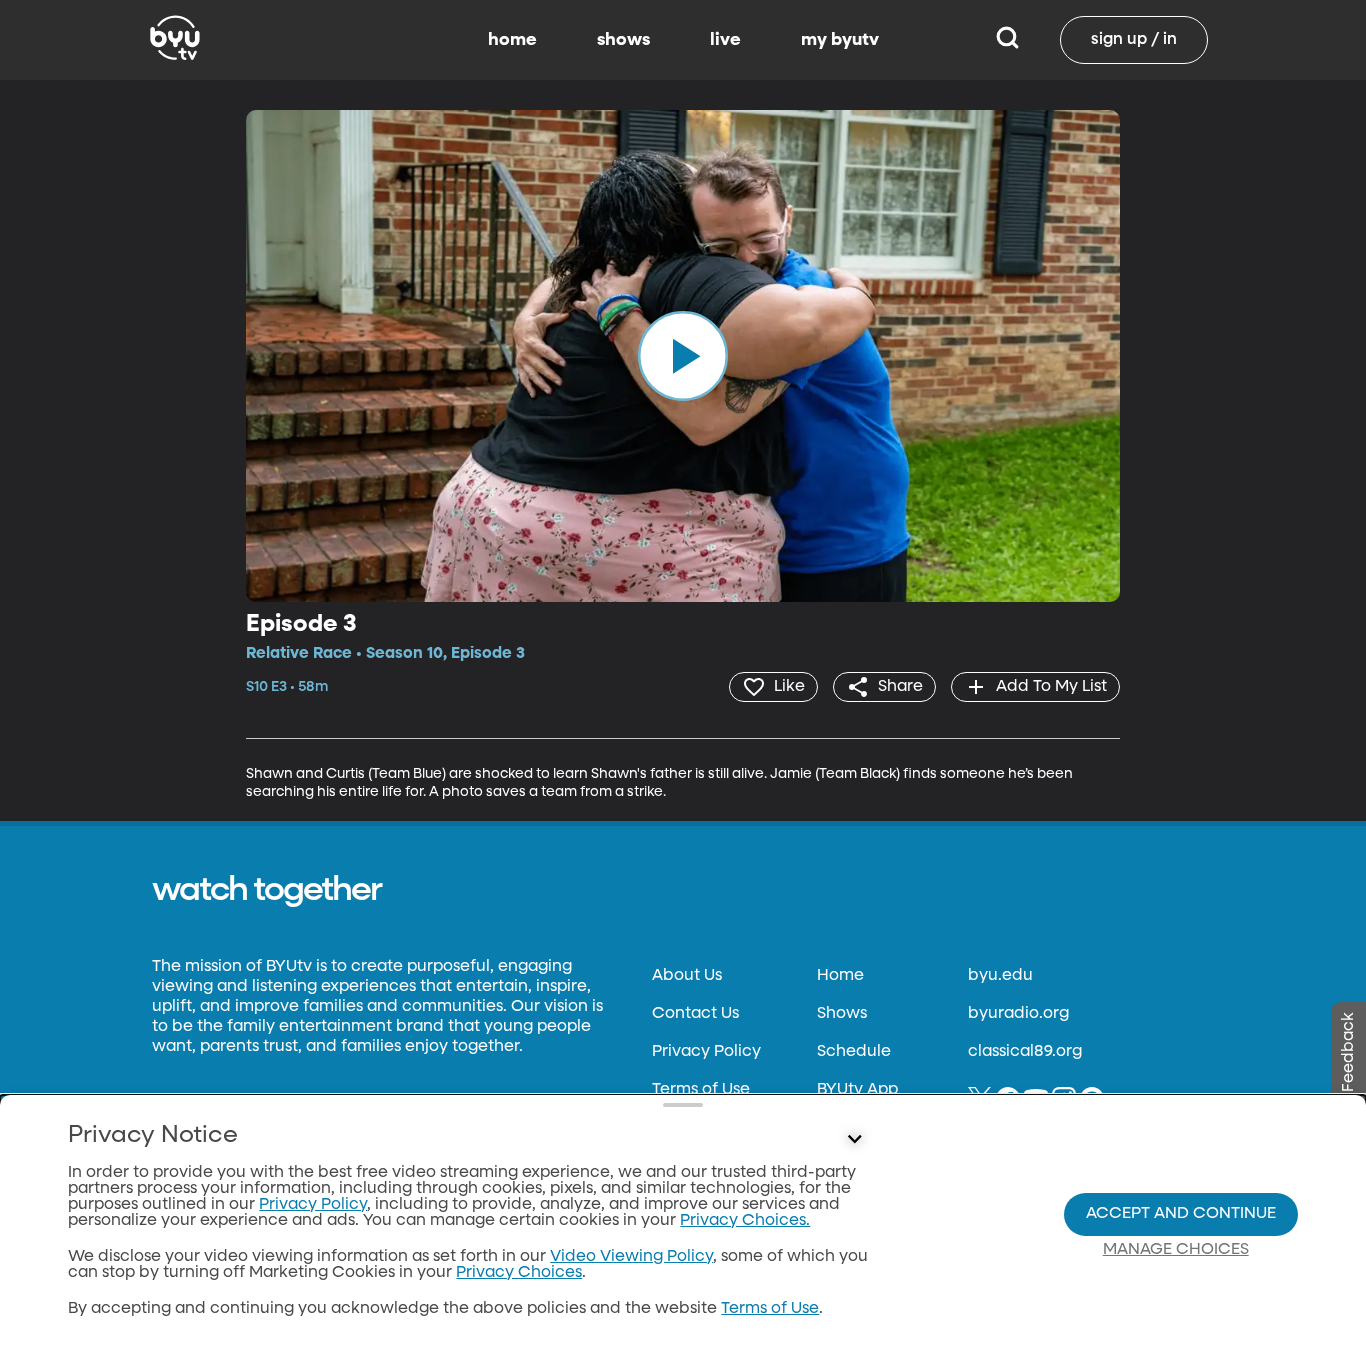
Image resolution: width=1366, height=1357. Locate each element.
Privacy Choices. (745, 1221)
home (512, 40)
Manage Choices (1176, 1250)
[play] (683, 356)
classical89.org (1025, 1052)
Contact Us (695, 1014)
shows (623, 40)
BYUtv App (857, 1090)
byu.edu (1000, 976)
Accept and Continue (1181, 1214)
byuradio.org (1018, 1014)
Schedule (854, 1052)
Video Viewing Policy (631, 1257)
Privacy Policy (706, 1052)
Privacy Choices (519, 1273)
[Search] (1007, 40)
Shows (842, 1014)
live (725, 40)
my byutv (840, 40)
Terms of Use (701, 1090)
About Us (687, 976)
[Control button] (855, 1140)
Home (840, 976)
